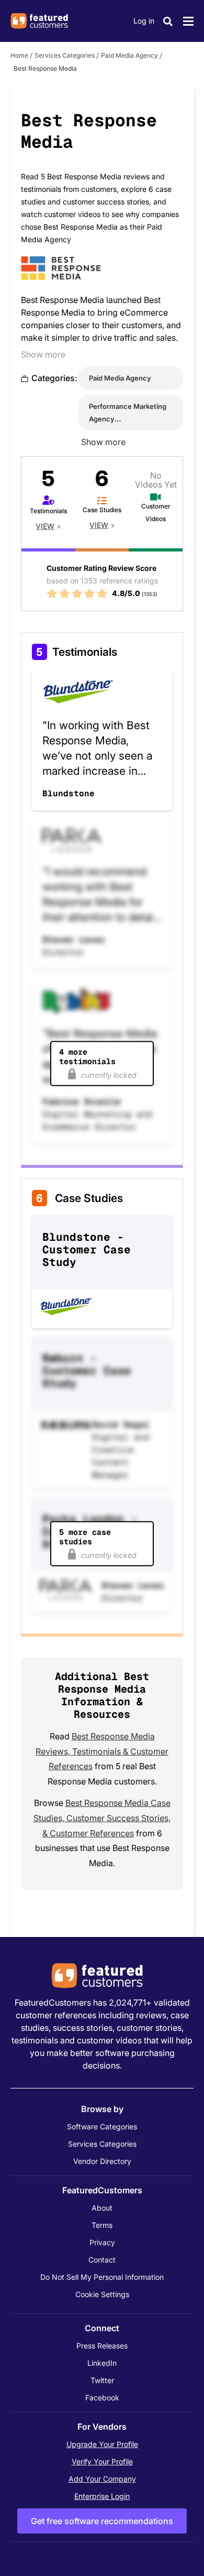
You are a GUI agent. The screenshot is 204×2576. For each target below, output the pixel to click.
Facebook (102, 2398)
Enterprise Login (102, 2496)
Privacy (102, 2242)
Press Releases (102, 2346)
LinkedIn (102, 2363)
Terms (102, 2225)
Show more (43, 354)
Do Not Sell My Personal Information (102, 2277)
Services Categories (65, 55)
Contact (102, 2260)
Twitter (102, 2380)
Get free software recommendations (102, 2521)
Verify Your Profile (102, 2461)
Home (19, 55)
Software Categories (102, 2126)
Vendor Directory (102, 2161)
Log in (144, 21)
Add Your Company (102, 2479)
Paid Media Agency (129, 55)
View (45, 526)
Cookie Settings (102, 2294)
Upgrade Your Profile (102, 2444)
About (102, 2208)
